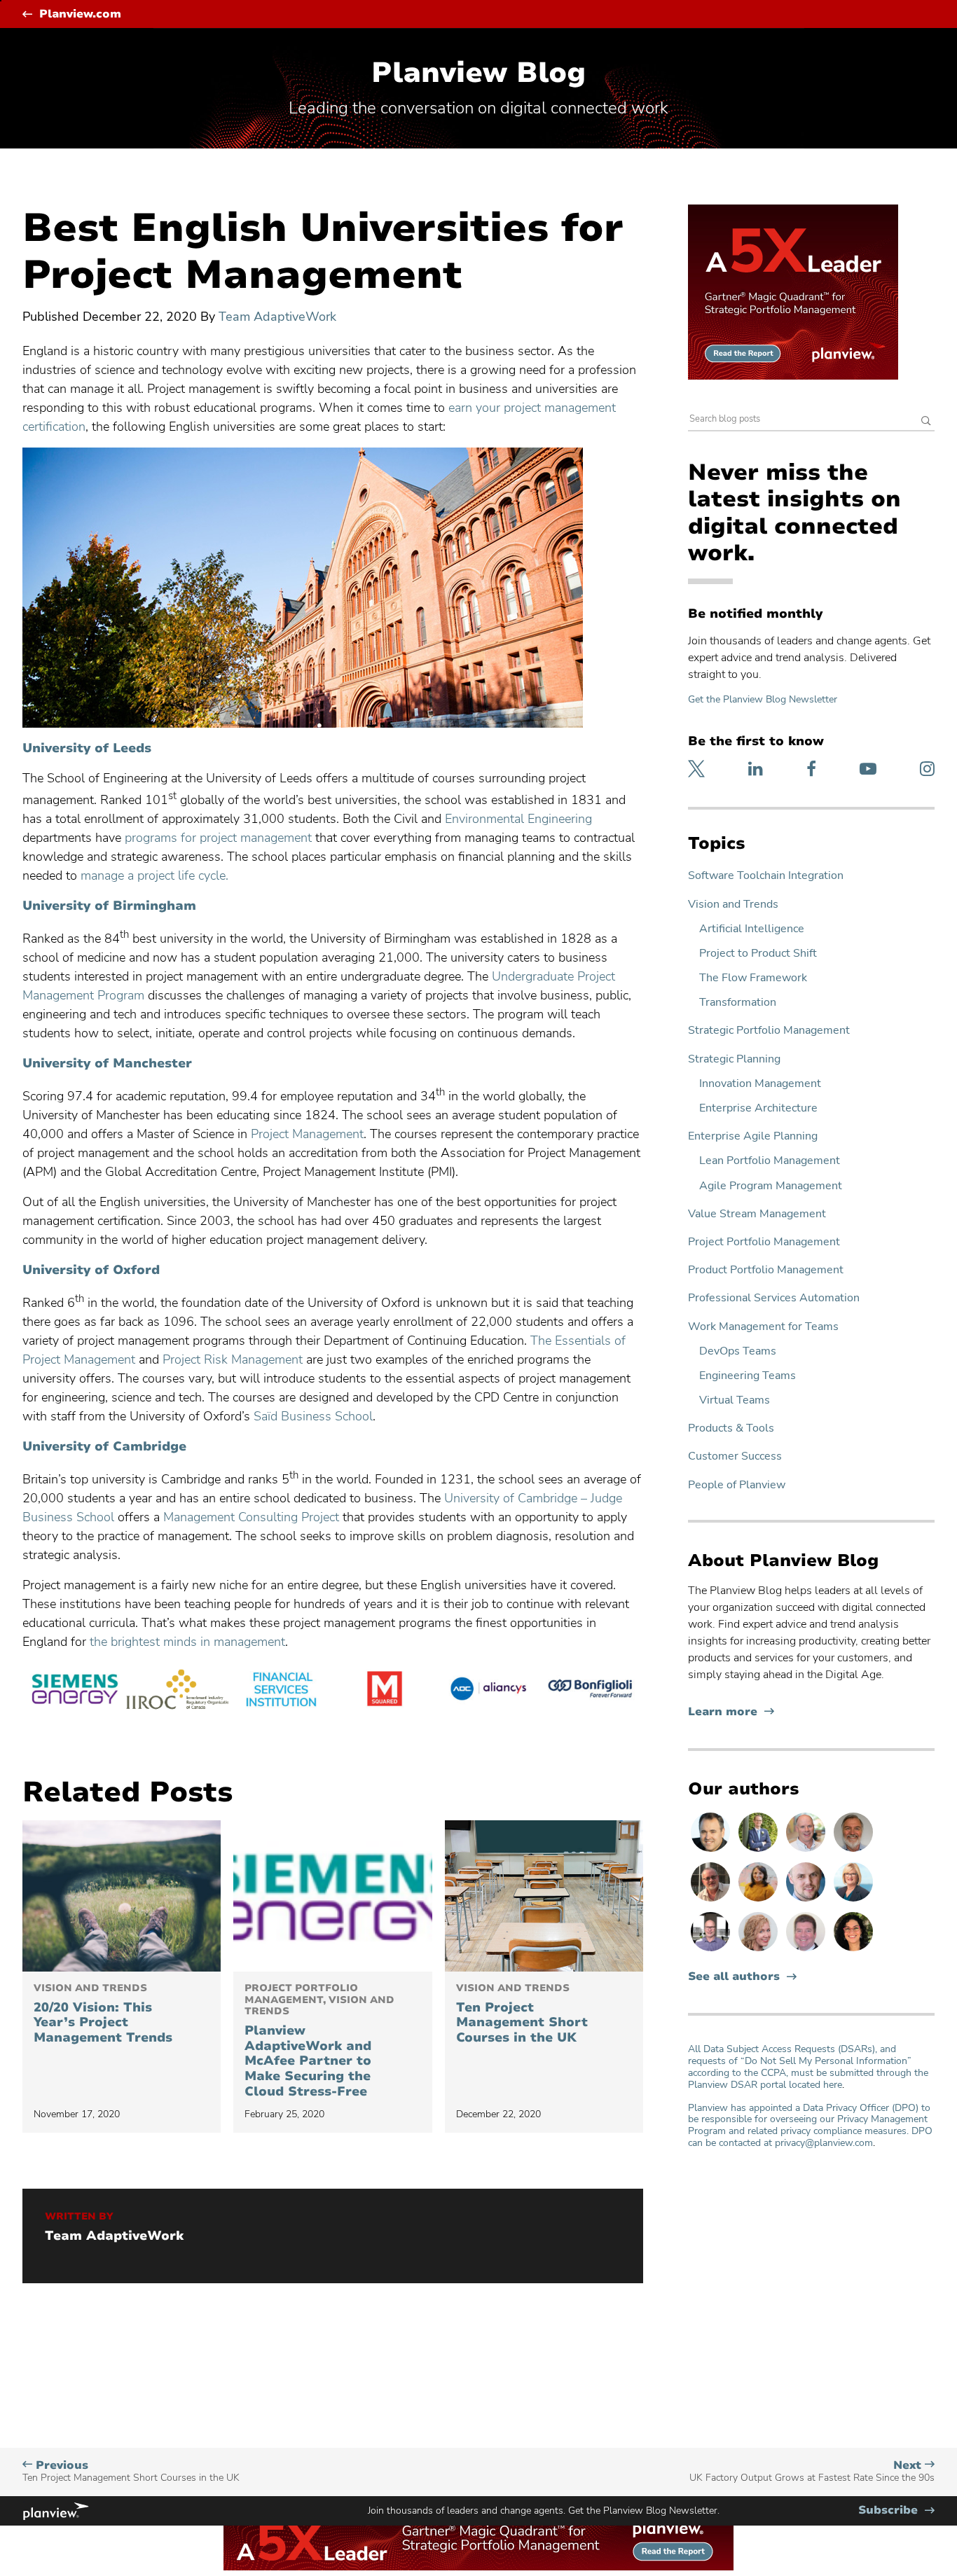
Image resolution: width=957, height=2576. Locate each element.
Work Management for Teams (763, 1327)
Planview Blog (478, 73)
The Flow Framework (753, 978)
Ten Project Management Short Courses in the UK (522, 2014)
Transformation (738, 1003)
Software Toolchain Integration (766, 876)
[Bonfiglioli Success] (591, 1691)
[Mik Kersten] (807, 1901)
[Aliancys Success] (488, 1691)
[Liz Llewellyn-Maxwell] (759, 1901)
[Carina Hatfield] (759, 1951)
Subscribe (896, 2511)
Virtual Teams (735, 1400)
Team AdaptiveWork (277, 317)
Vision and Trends (733, 905)
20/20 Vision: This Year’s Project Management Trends (103, 2014)
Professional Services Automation (774, 1298)
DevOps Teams (738, 1351)
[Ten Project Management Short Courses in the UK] (544, 1896)
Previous (131, 2471)
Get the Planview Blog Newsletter (763, 699)
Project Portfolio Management (764, 1242)
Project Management (307, 1134)
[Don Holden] (712, 1901)
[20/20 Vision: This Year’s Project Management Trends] (122, 1896)
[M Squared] (385, 1691)
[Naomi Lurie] (853, 1951)
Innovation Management (760, 1084)
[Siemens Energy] (74, 1691)
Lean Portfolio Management (770, 1161)
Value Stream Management (757, 1214)
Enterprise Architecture (758, 1108)
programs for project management (218, 838)
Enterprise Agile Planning (753, 1136)
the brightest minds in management (187, 1642)
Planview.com (80, 14)
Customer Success (735, 1456)
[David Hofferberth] (807, 1951)
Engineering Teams (748, 1376)
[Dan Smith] (712, 1851)
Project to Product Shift (758, 954)
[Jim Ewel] (853, 1851)
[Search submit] (926, 422)
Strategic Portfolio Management (769, 1031)
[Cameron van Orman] (807, 1851)
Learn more (731, 1712)
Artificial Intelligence (752, 929)
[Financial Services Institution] (281, 1691)
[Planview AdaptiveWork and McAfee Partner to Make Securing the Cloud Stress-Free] (332, 1896)
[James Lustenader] (759, 1851)
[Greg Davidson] (712, 1951)
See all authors (734, 1977)
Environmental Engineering (518, 819)
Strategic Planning (734, 1059)
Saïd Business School (313, 1416)
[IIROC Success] (178, 1691)
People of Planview (737, 1485)
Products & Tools (731, 1428)
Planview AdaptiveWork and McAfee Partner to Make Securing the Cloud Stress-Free (319, 2041)
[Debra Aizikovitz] (853, 1901)
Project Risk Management (233, 1359)
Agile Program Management (771, 1186)
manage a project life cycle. (154, 875)
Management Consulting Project (251, 1517)
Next (812, 2471)
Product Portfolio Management (766, 1270)
